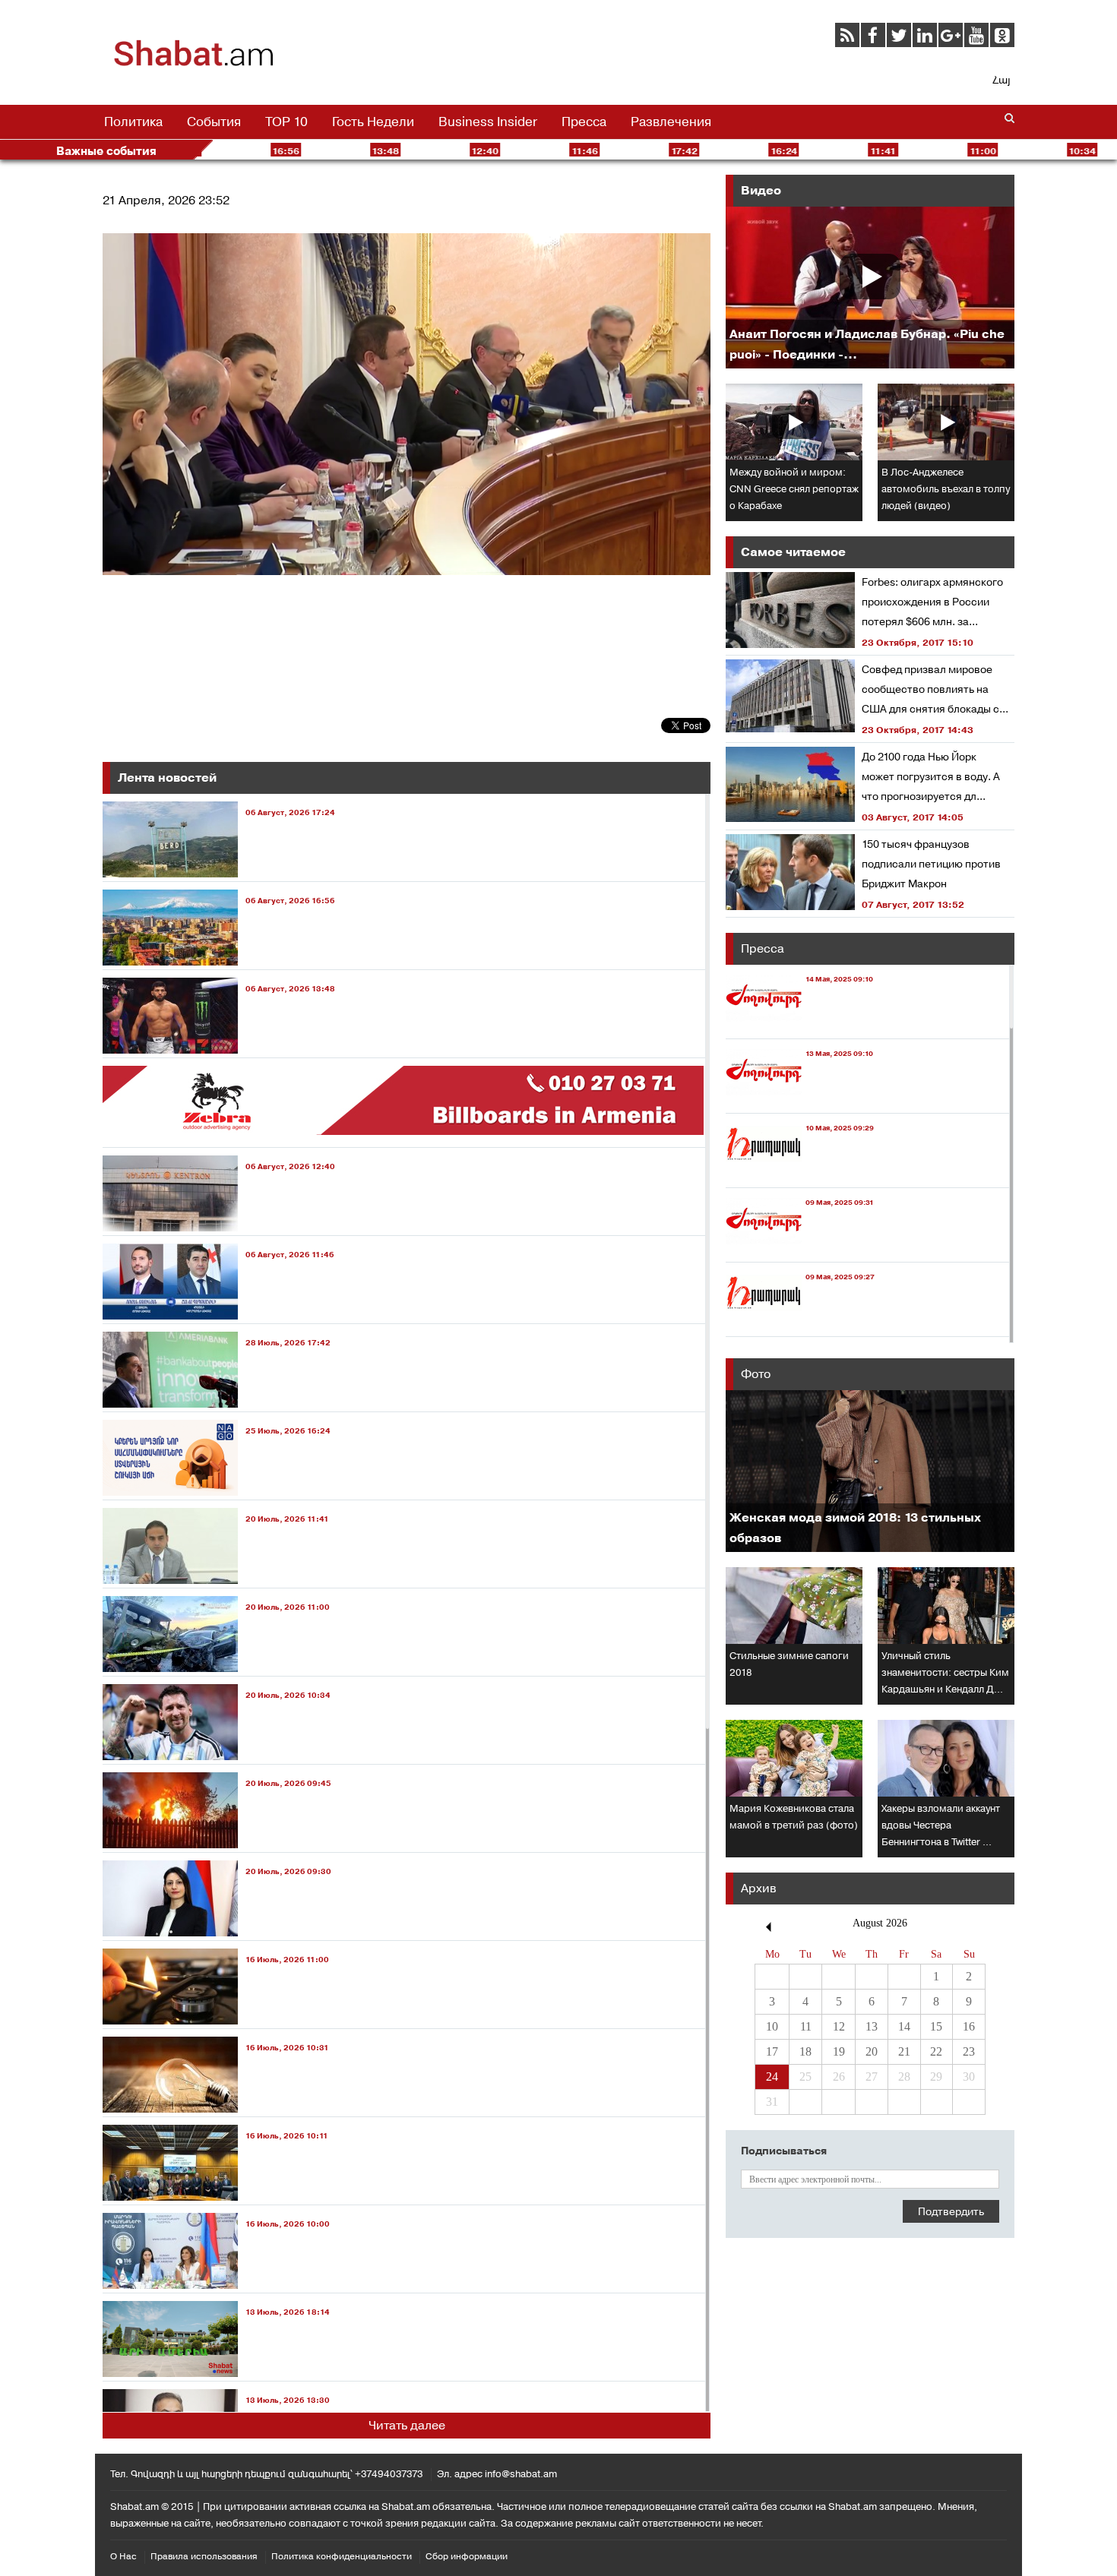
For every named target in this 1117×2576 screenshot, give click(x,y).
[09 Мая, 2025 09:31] (800, 1248)
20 (872, 2051)
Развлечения (671, 122)
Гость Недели (373, 122)
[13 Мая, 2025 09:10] (799, 1099)
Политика (133, 122)
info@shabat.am (521, 2474)
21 (904, 2051)
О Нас (123, 2556)
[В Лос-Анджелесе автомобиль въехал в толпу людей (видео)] (946, 422)
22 (936, 2051)
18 (805, 2051)
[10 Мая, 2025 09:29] (800, 1173)
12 (839, 2026)
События (214, 122)
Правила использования (204, 2556)
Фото (756, 1374)
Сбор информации (467, 2556)
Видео (761, 190)
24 (772, 2077)
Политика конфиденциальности (342, 2556)
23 (969, 2051)
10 (772, 2026)
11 (806, 2026)
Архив (759, 1888)
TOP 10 (286, 122)
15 (936, 2026)
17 (772, 2051)
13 (872, 2026)
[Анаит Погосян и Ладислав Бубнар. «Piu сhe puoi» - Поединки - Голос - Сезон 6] (870, 288)
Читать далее (407, 2425)
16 (969, 2026)
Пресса (584, 122)
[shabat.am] (194, 64)
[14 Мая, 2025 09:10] (799, 1024)
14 (904, 2026)
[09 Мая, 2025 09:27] (800, 1322)
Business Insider (488, 122)
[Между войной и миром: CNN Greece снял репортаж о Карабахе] (794, 422)
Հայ (1001, 80)
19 (839, 2051)
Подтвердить (951, 2211)
